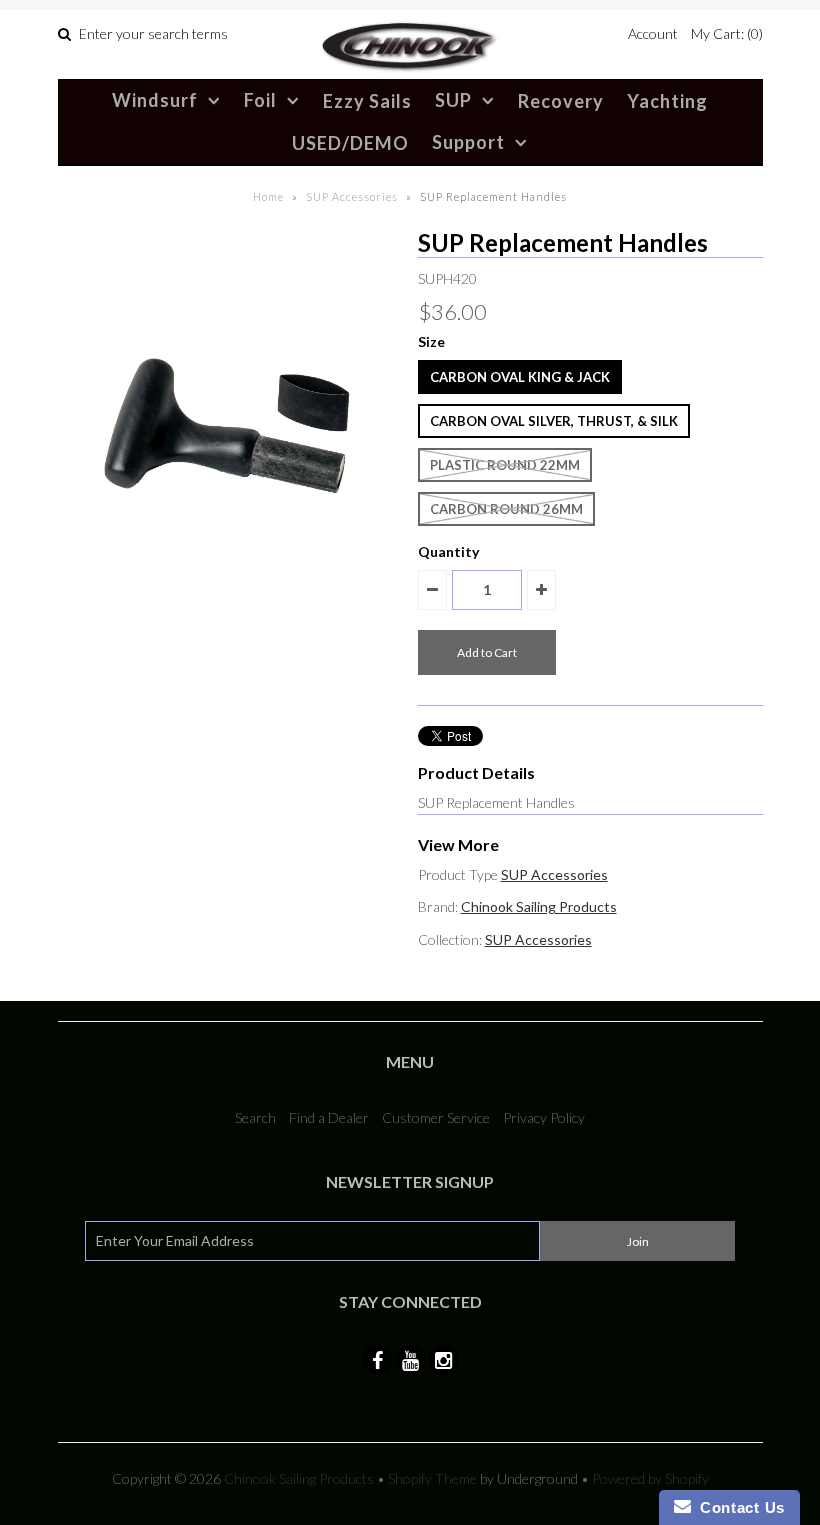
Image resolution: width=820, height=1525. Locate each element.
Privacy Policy (544, 1117)
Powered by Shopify (650, 1478)
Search (255, 1117)
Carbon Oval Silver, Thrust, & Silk (554, 421)
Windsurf (155, 100)
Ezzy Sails (367, 101)
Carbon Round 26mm (506, 509)
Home (268, 196)
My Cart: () (727, 33)
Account (653, 33)
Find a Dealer (329, 1117)
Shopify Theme (432, 1478)
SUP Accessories (352, 196)
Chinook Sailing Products (539, 906)
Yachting (667, 101)
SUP (453, 100)
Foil (260, 100)
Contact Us (738, 1507)
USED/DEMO (350, 143)
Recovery (561, 101)
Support (468, 142)
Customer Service (436, 1117)
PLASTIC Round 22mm (505, 465)
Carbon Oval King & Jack (520, 377)
